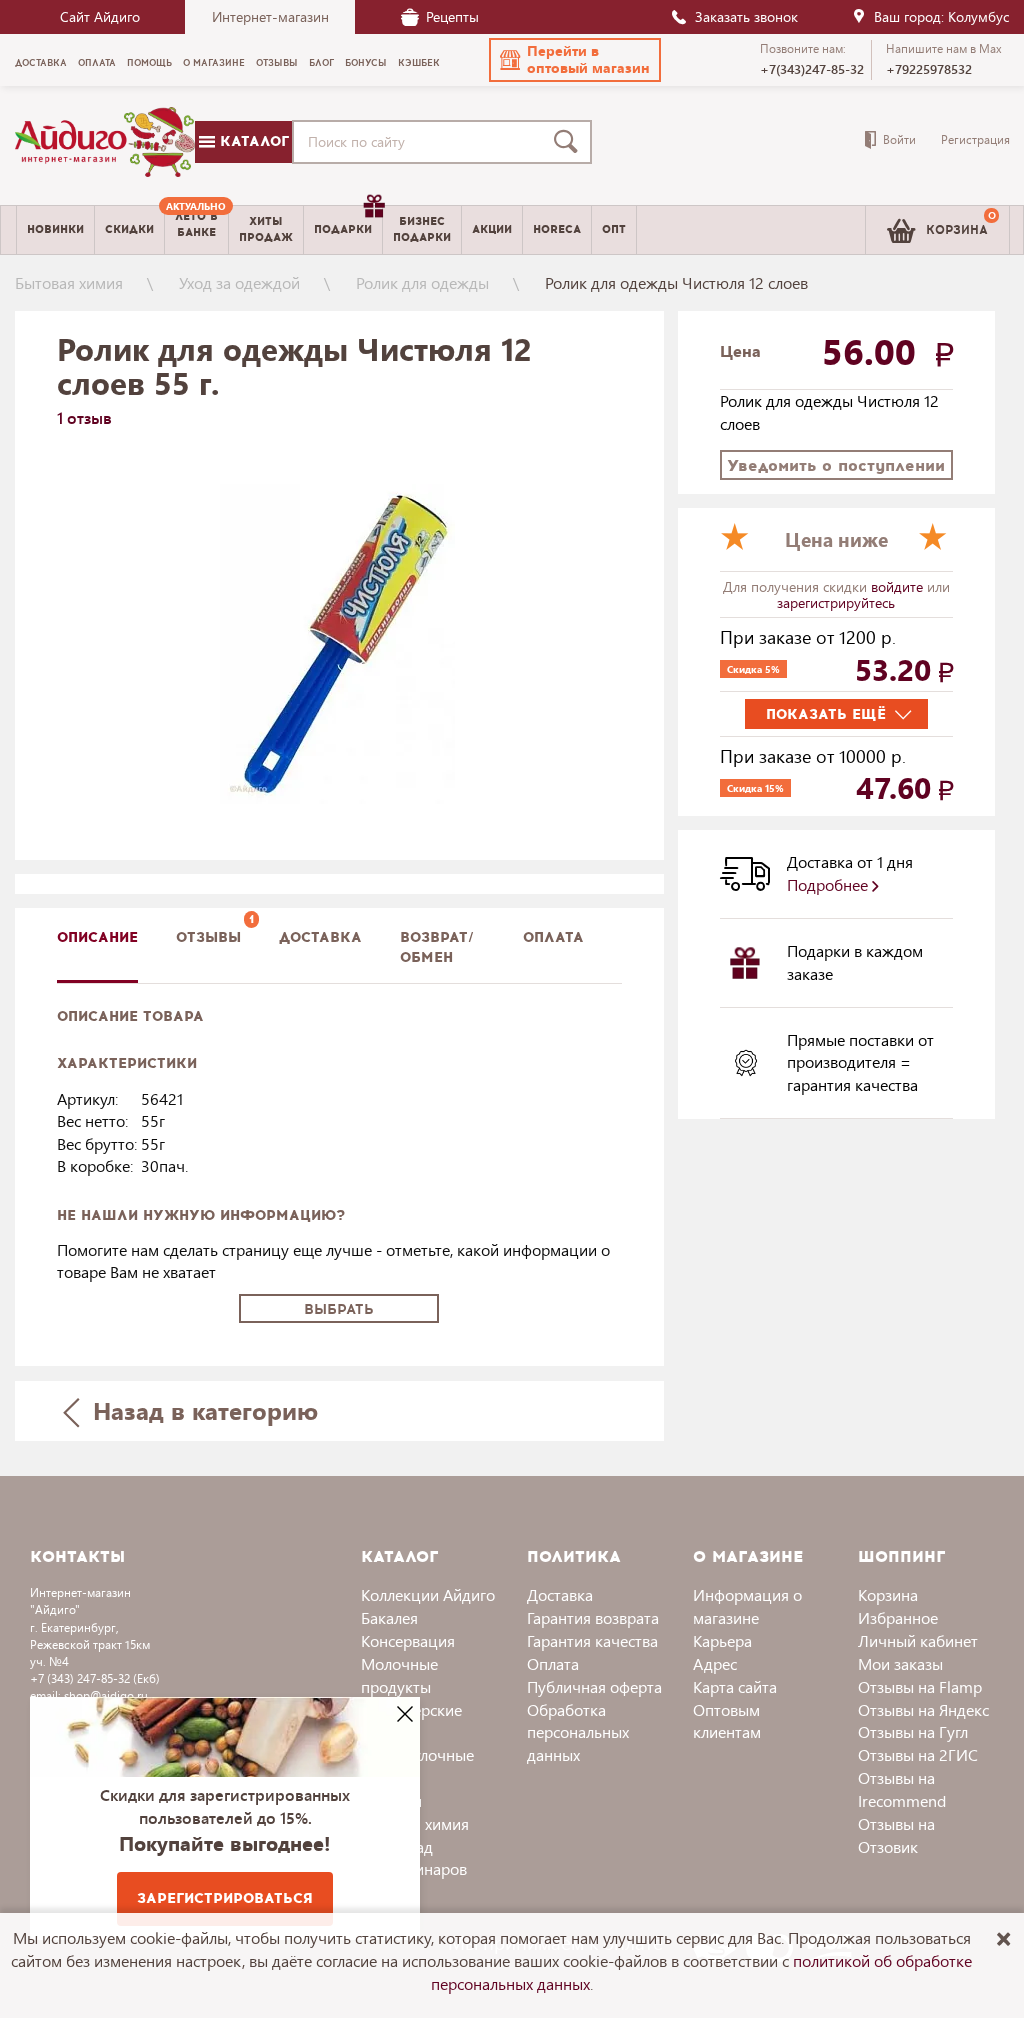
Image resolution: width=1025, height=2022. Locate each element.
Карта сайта (735, 1686)
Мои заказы (900, 1663)
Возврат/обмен (437, 947)
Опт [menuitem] (614, 229)
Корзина (888, 1594)
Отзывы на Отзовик (896, 1835)
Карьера (722, 1640)
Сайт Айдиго (100, 16)
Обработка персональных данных (578, 1732)
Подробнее (829, 884)
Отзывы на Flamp (920, 1686)
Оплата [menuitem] (97, 63)
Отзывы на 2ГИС (918, 1754)
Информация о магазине (747, 1606)
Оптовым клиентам (727, 1721)
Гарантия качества (592, 1640)
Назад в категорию (202, 1410)
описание (97, 937)
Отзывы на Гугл (913, 1731)
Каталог (252, 141)
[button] (575, 60)
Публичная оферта (594, 1686)
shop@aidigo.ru (106, 1695)
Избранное (898, 1617)
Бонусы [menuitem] (366, 63)
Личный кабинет (918, 1640)
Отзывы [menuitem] (277, 63)
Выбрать (339, 1309)
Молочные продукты (399, 1675)
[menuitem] (196, 230)
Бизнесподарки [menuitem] (422, 229)
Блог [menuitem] (321, 63)
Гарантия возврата (593, 1617)
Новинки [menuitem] (55, 229)
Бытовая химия (69, 282)
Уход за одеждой (239, 282)
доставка (320, 937)
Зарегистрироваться (225, 1898)
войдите (899, 586)
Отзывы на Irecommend (902, 1789)
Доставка (560, 1594)
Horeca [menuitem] (557, 229)
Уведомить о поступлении (836, 465)
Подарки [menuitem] (343, 229)
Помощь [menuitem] (149, 63)
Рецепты (452, 16)
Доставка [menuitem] (41, 63)
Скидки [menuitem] (129, 229)
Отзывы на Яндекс (923, 1709)
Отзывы (208, 937)
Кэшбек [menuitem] (419, 63)
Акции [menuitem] (492, 229)
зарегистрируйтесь (836, 602)
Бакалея (389, 1617)
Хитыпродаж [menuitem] (266, 229)
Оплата (553, 937)
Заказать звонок (746, 16)
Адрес (715, 1663)
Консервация (408, 1640)
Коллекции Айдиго (428, 1594)
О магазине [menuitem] (214, 63)
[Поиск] (570, 142)
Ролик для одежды (422, 282)
